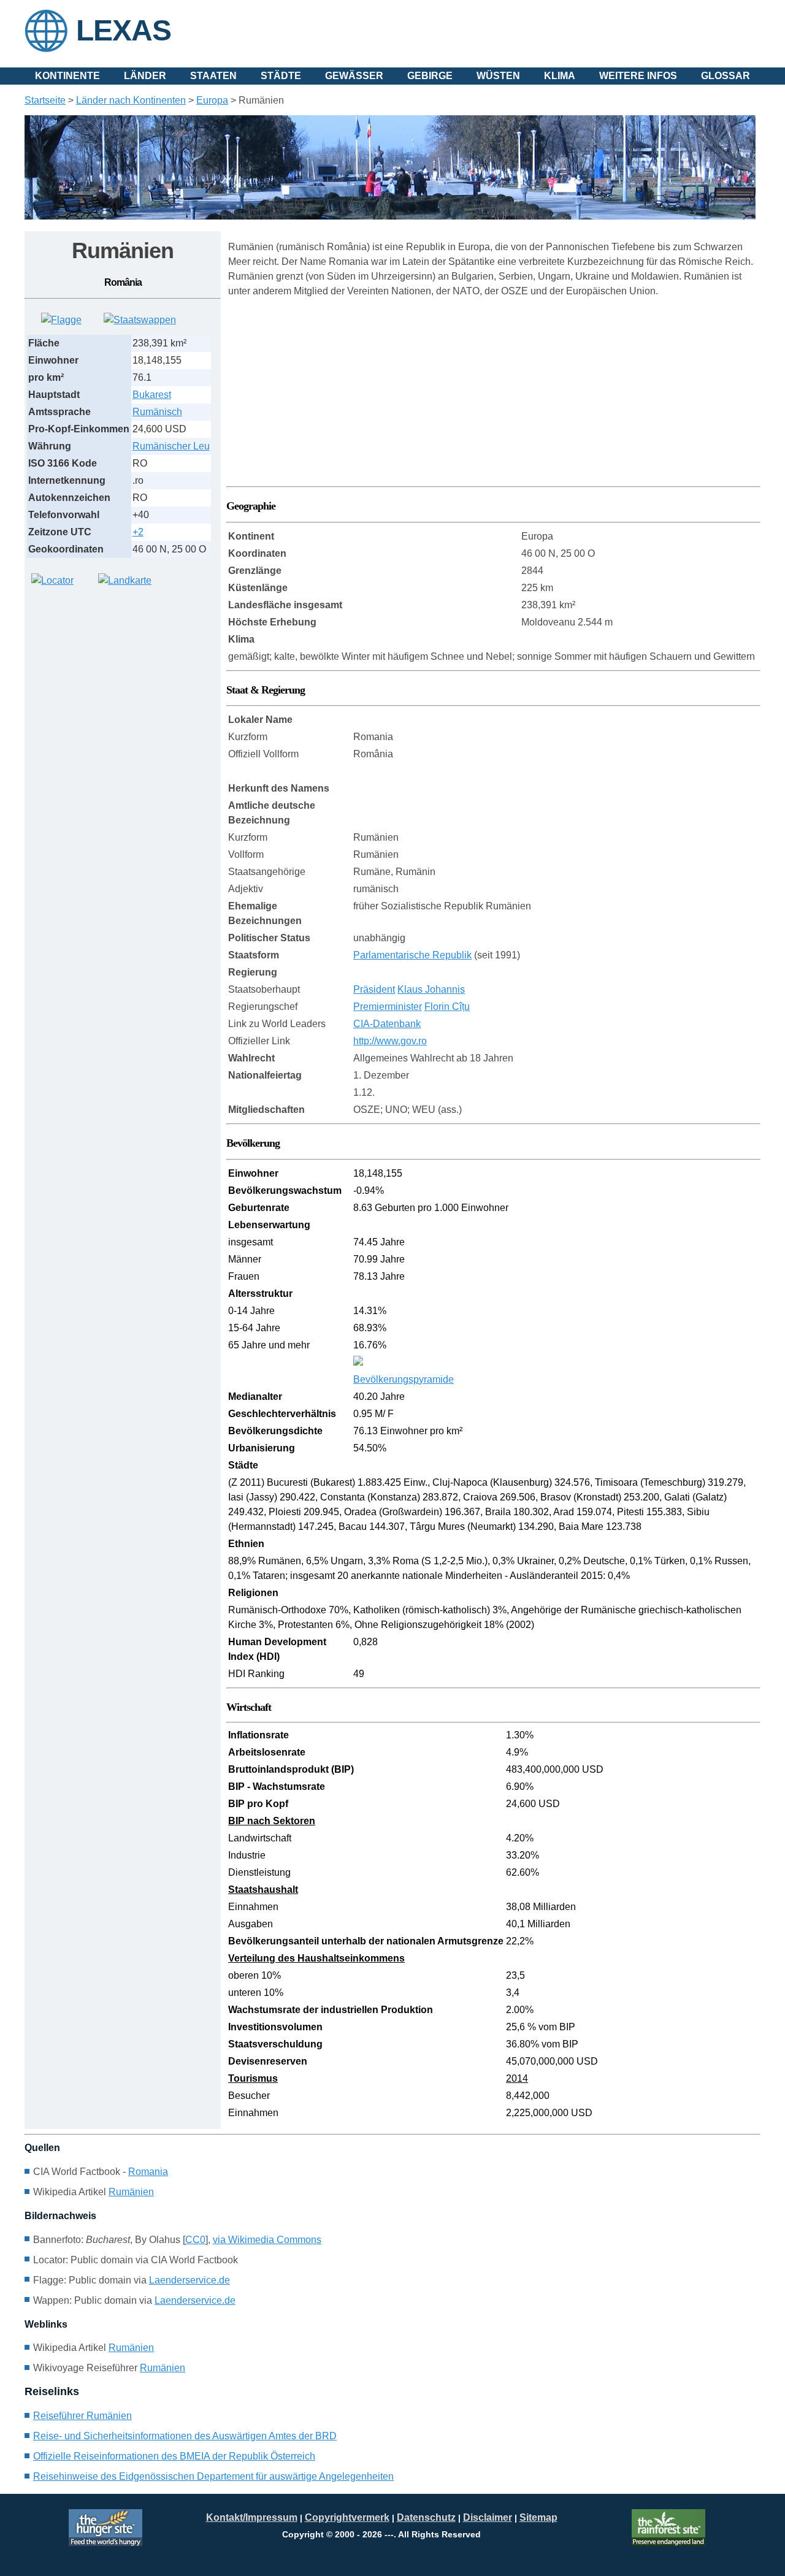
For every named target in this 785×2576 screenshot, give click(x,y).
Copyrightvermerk (347, 2517)
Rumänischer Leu (171, 446)
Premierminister (388, 1007)
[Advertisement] (117, 681)
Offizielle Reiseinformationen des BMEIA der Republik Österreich (174, 2456)
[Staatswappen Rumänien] (140, 320)
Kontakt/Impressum (252, 2517)
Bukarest (152, 395)
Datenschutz (426, 2517)
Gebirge (430, 76)
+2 (138, 532)
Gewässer (354, 76)
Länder (145, 76)
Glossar (726, 76)
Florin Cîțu (447, 1007)
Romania (148, 2172)
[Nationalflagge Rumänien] (61, 320)
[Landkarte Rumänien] (125, 580)
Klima (560, 76)
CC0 (195, 2240)
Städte (281, 76)
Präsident (374, 989)
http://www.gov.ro (390, 1041)
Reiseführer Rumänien (82, 2416)
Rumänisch (157, 412)
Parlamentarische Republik (412, 955)
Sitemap (538, 2517)
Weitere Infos (638, 76)
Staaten (213, 76)
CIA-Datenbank (387, 1024)
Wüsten (498, 76)
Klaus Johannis (431, 989)
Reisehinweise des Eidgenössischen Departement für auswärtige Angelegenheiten (213, 2476)
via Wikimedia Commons (267, 2240)
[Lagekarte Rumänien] (52, 580)
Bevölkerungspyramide (404, 1379)
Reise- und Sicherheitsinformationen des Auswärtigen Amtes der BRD (185, 2436)
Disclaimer (488, 2517)
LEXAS (124, 30)
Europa (212, 100)
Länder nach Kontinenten (131, 100)
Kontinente (67, 76)
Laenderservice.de (190, 2280)
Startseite (45, 100)
